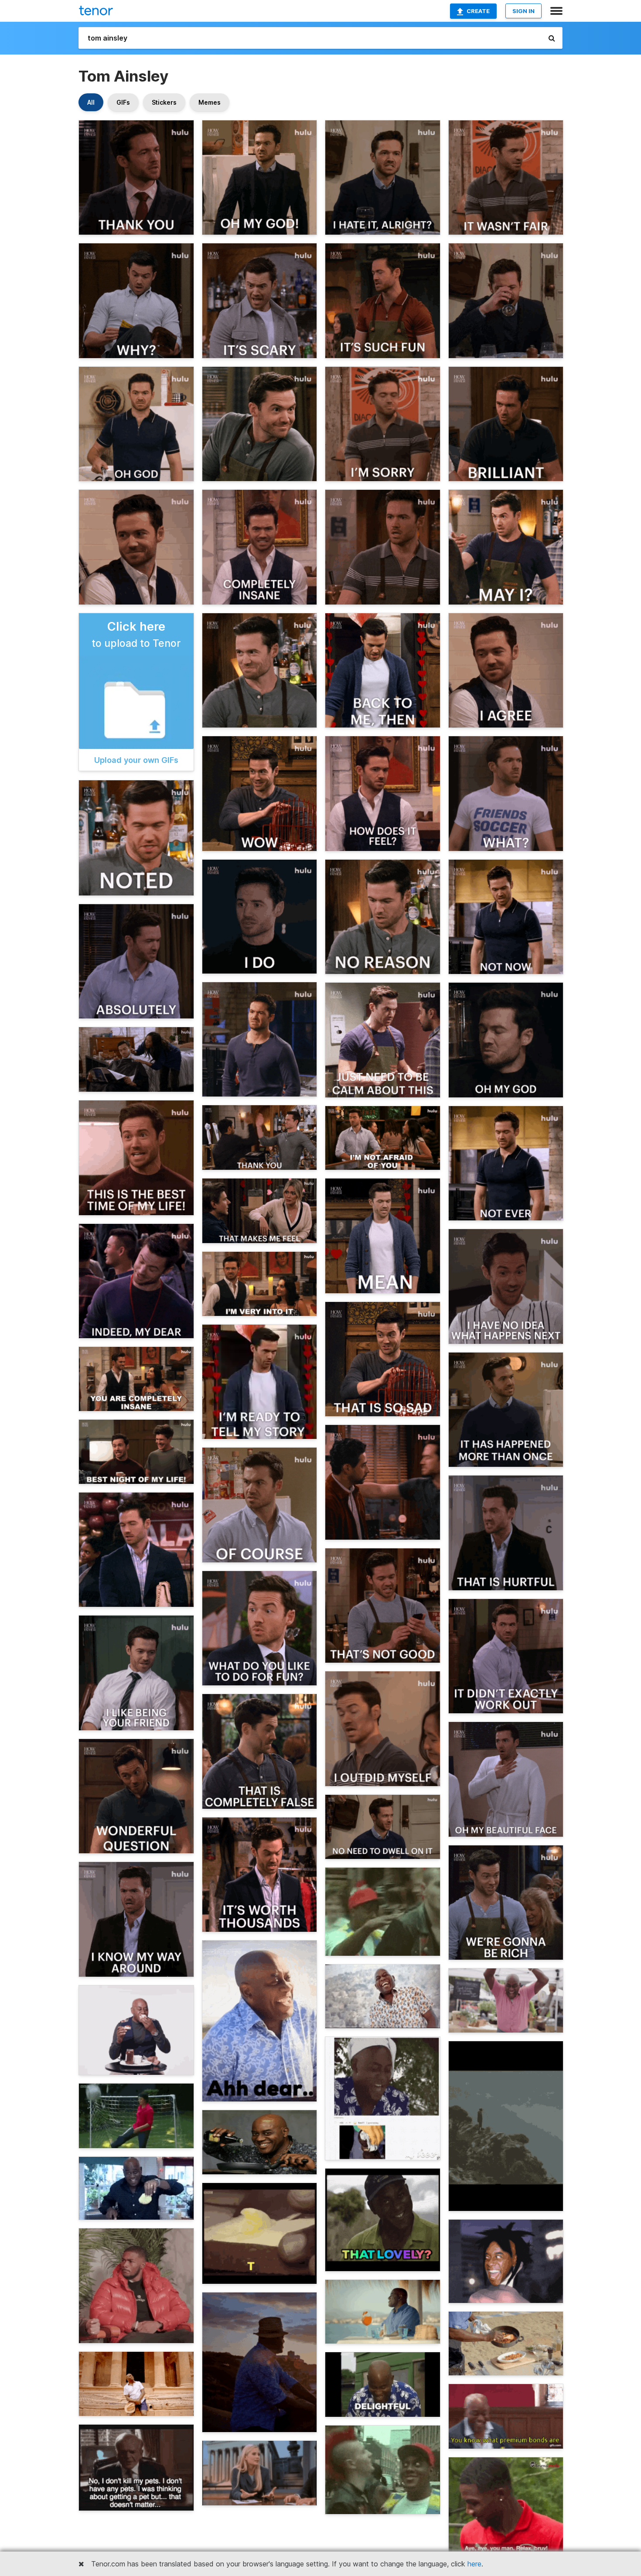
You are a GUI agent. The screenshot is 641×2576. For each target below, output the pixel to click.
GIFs (123, 102)
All (91, 102)
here (474, 2564)
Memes (210, 102)
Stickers (164, 102)
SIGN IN (523, 11)
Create (478, 11)
